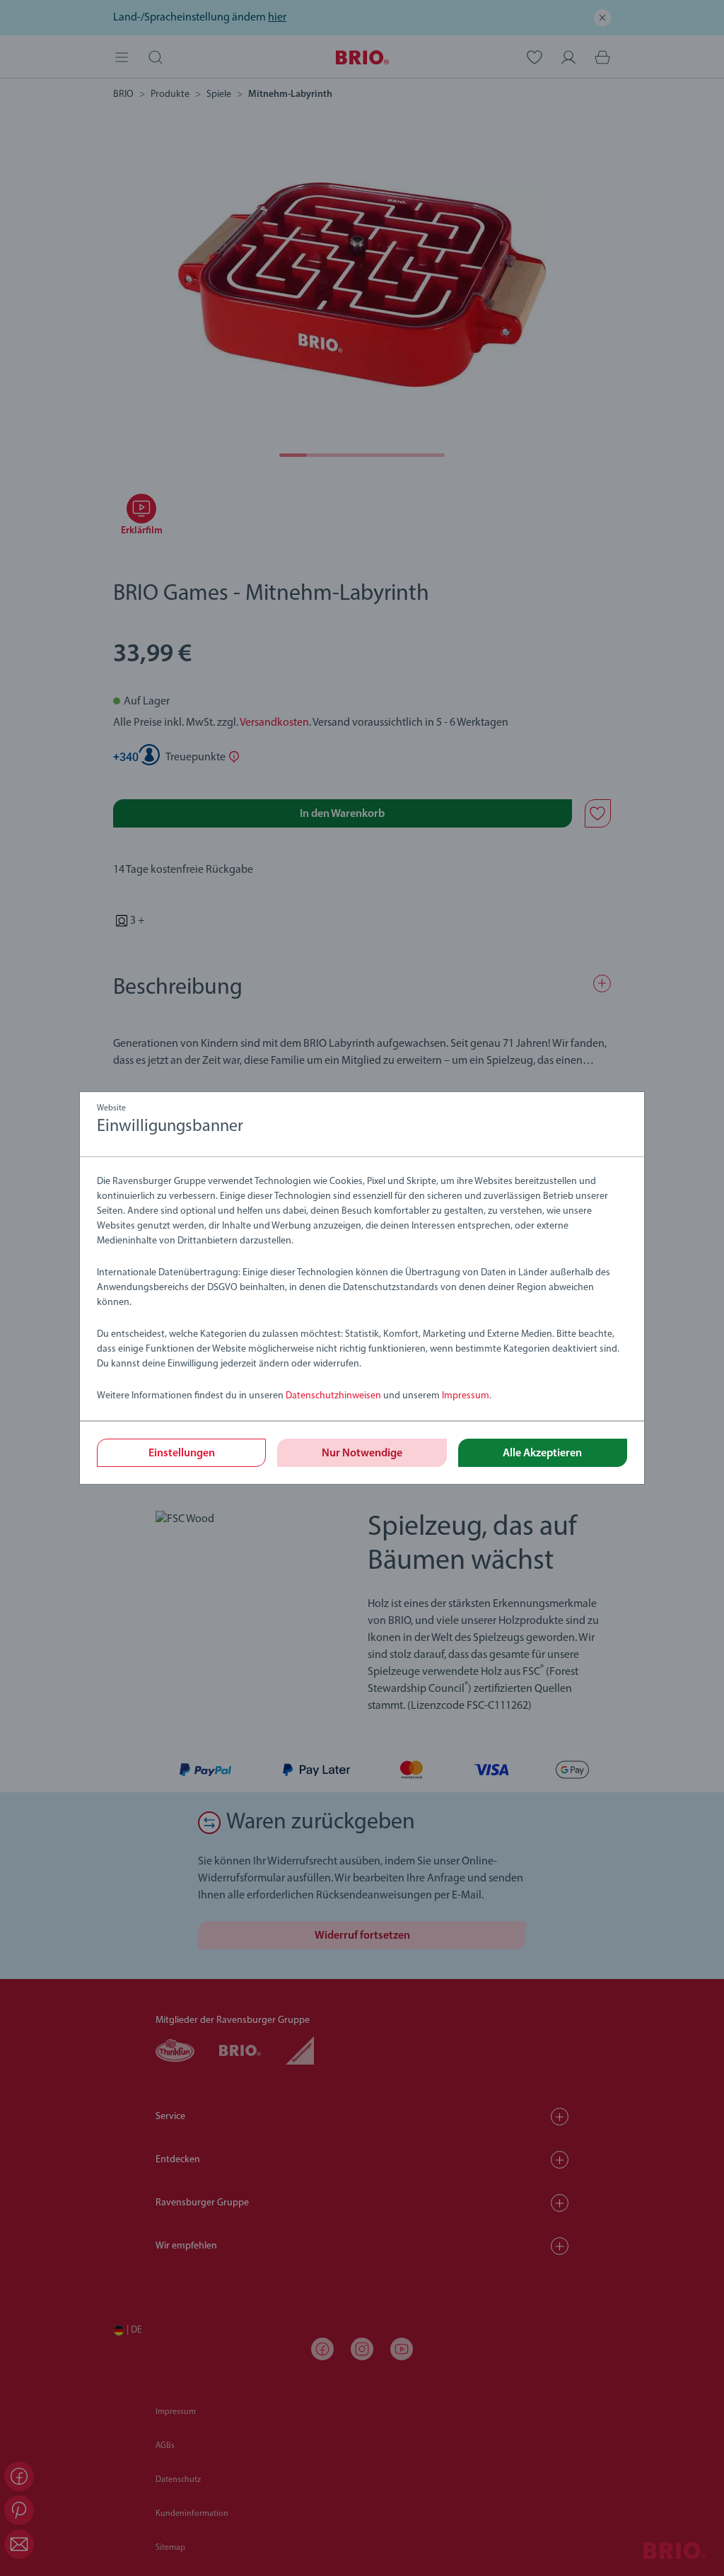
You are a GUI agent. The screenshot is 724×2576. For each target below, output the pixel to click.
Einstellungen (182, 1454)
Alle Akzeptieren (542, 1454)
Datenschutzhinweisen (333, 1396)
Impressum (466, 1396)
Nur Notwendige (362, 1454)
